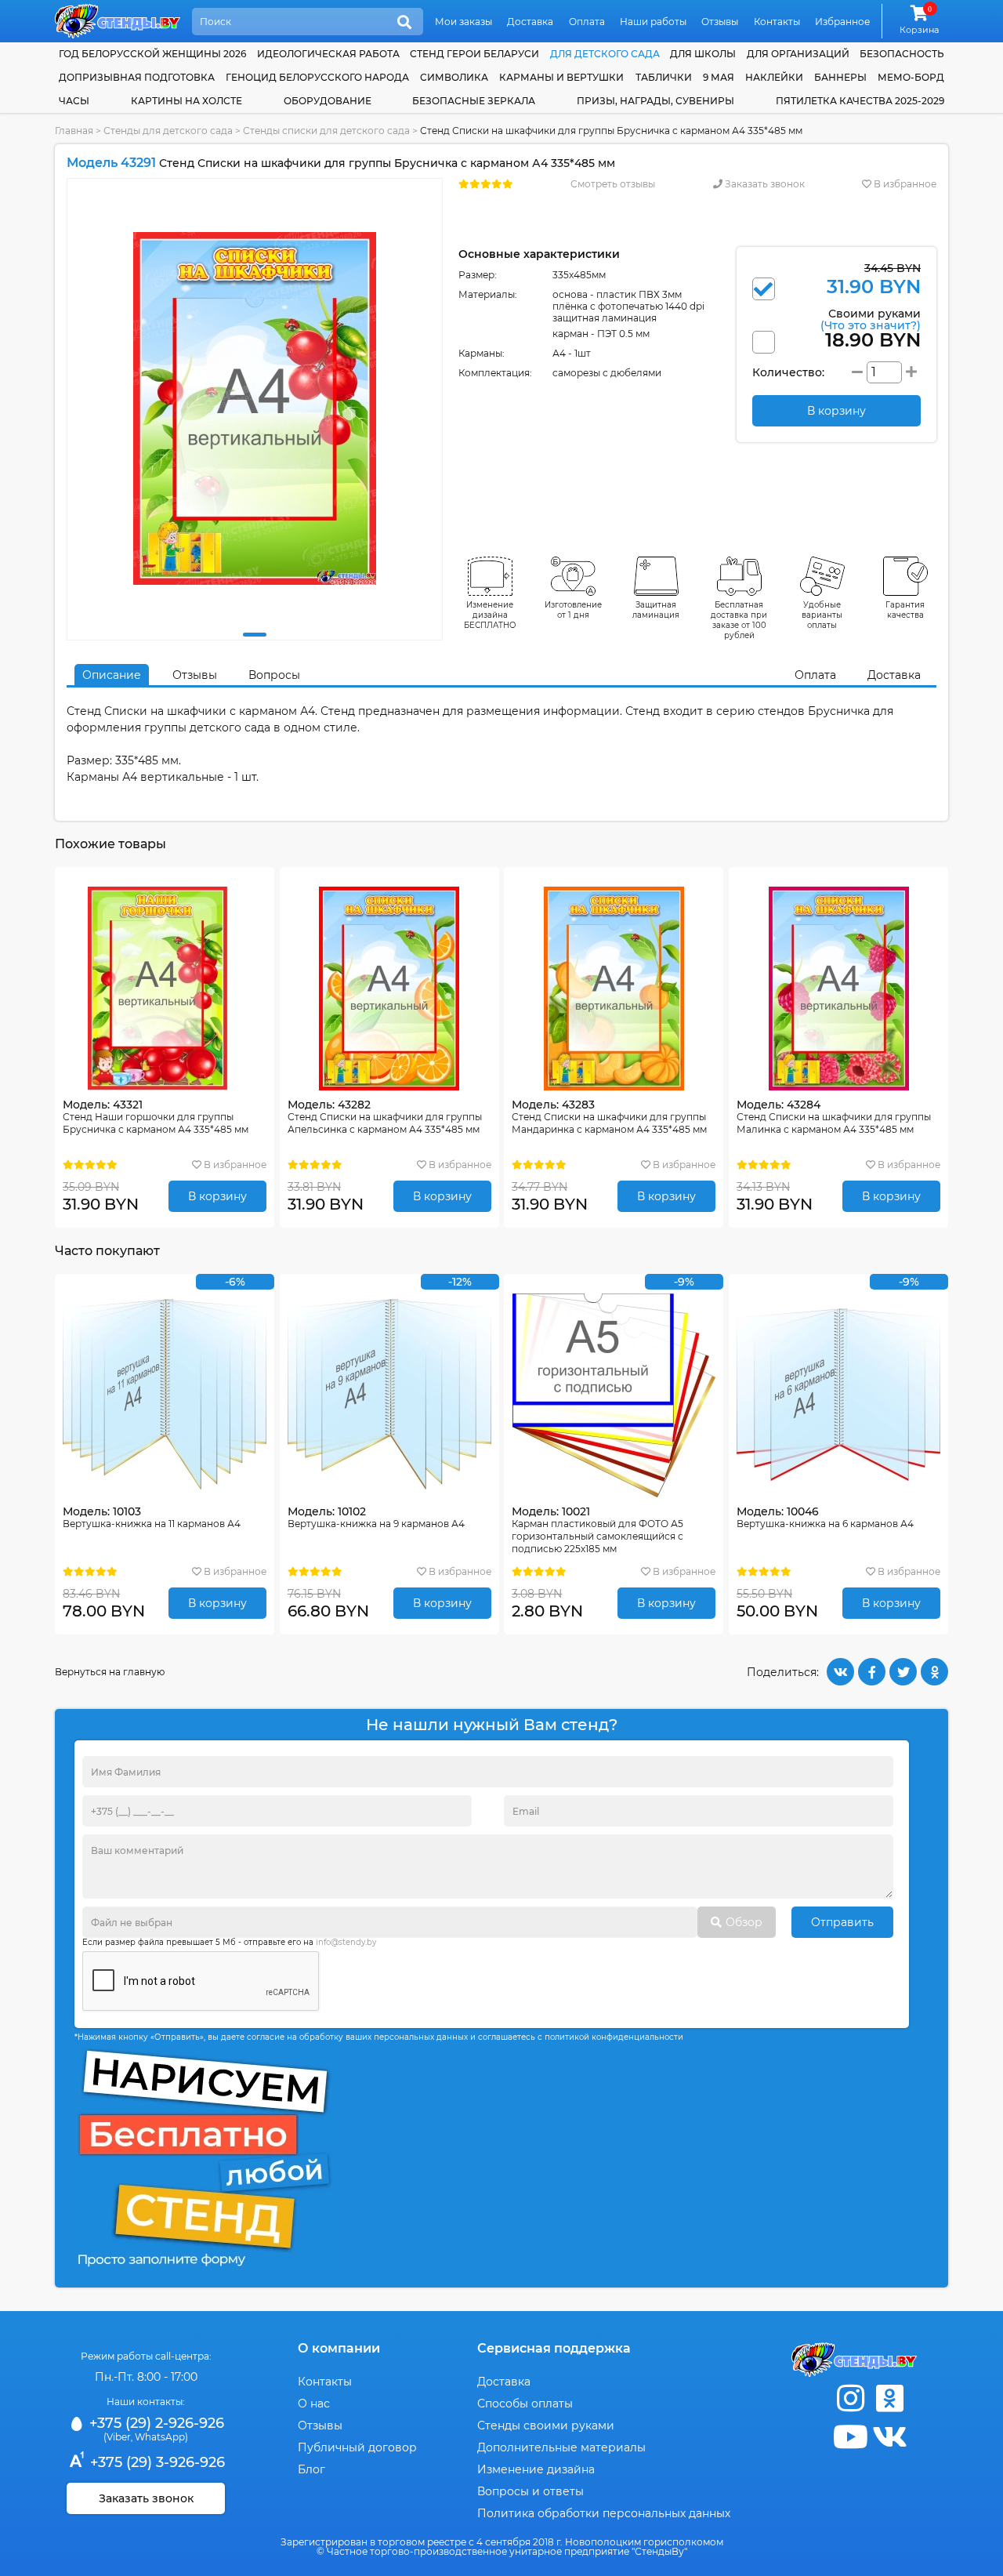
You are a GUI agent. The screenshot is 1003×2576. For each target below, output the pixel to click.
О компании (339, 2348)
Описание (112, 675)
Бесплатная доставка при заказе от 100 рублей (739, 620)
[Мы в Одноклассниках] (889, 2398)
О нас (314, 2404)
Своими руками (871, 319)
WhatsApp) (161, 2437)
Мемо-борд (911, 77)
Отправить (842, 1922)
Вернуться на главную (110, 1672)
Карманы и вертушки (561, 77)
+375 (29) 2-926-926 (155, 2423)
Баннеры (840, 77)
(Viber (117, 2437)
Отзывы (720, 22)
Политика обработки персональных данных (604, 2513)
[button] (255, 635)
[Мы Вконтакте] (889, 2437)
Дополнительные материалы (561, 2447)
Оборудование (328, 101)
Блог (311, 2469)
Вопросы (274, 675)
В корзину (217, 1196)
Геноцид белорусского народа (317, 77)
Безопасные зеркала (474, 101)
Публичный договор (357, 2447)
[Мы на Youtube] (850, 2437)
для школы (703, 54)
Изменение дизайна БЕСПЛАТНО (490, 615)
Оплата (587, 22)
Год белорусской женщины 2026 (152, 54)
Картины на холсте (186, 101)
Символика (454, 77)
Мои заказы (463, 22)
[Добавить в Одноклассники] (934, 1672)
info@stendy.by (346, 1942)
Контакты (777, 22)
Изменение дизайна (536, 2469)
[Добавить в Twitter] (903, 1672)
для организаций (798, 54)
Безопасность (902, 54)
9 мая (719, 77)
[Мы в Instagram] (850, 2398)
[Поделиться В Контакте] (840, 1672)
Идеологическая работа (328, 54)
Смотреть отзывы (613, 184)
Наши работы (653, 22)
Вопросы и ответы (530, 2491)
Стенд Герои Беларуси (474, 54)
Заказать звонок (764, 184)
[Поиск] (404, 23)
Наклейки (774, 77)
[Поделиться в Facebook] (872, 1672)
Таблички (664, 77)
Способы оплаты (525, 2404)
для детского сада (605, 54)
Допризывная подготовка (137, 77)
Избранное (842, 22)
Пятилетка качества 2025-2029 (860, 101)
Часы (74, 101)
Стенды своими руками (546, 2425)
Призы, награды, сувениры (655, 101)
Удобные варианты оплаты (822, 615)
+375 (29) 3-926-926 (156, 2462)
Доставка (530, 22)
